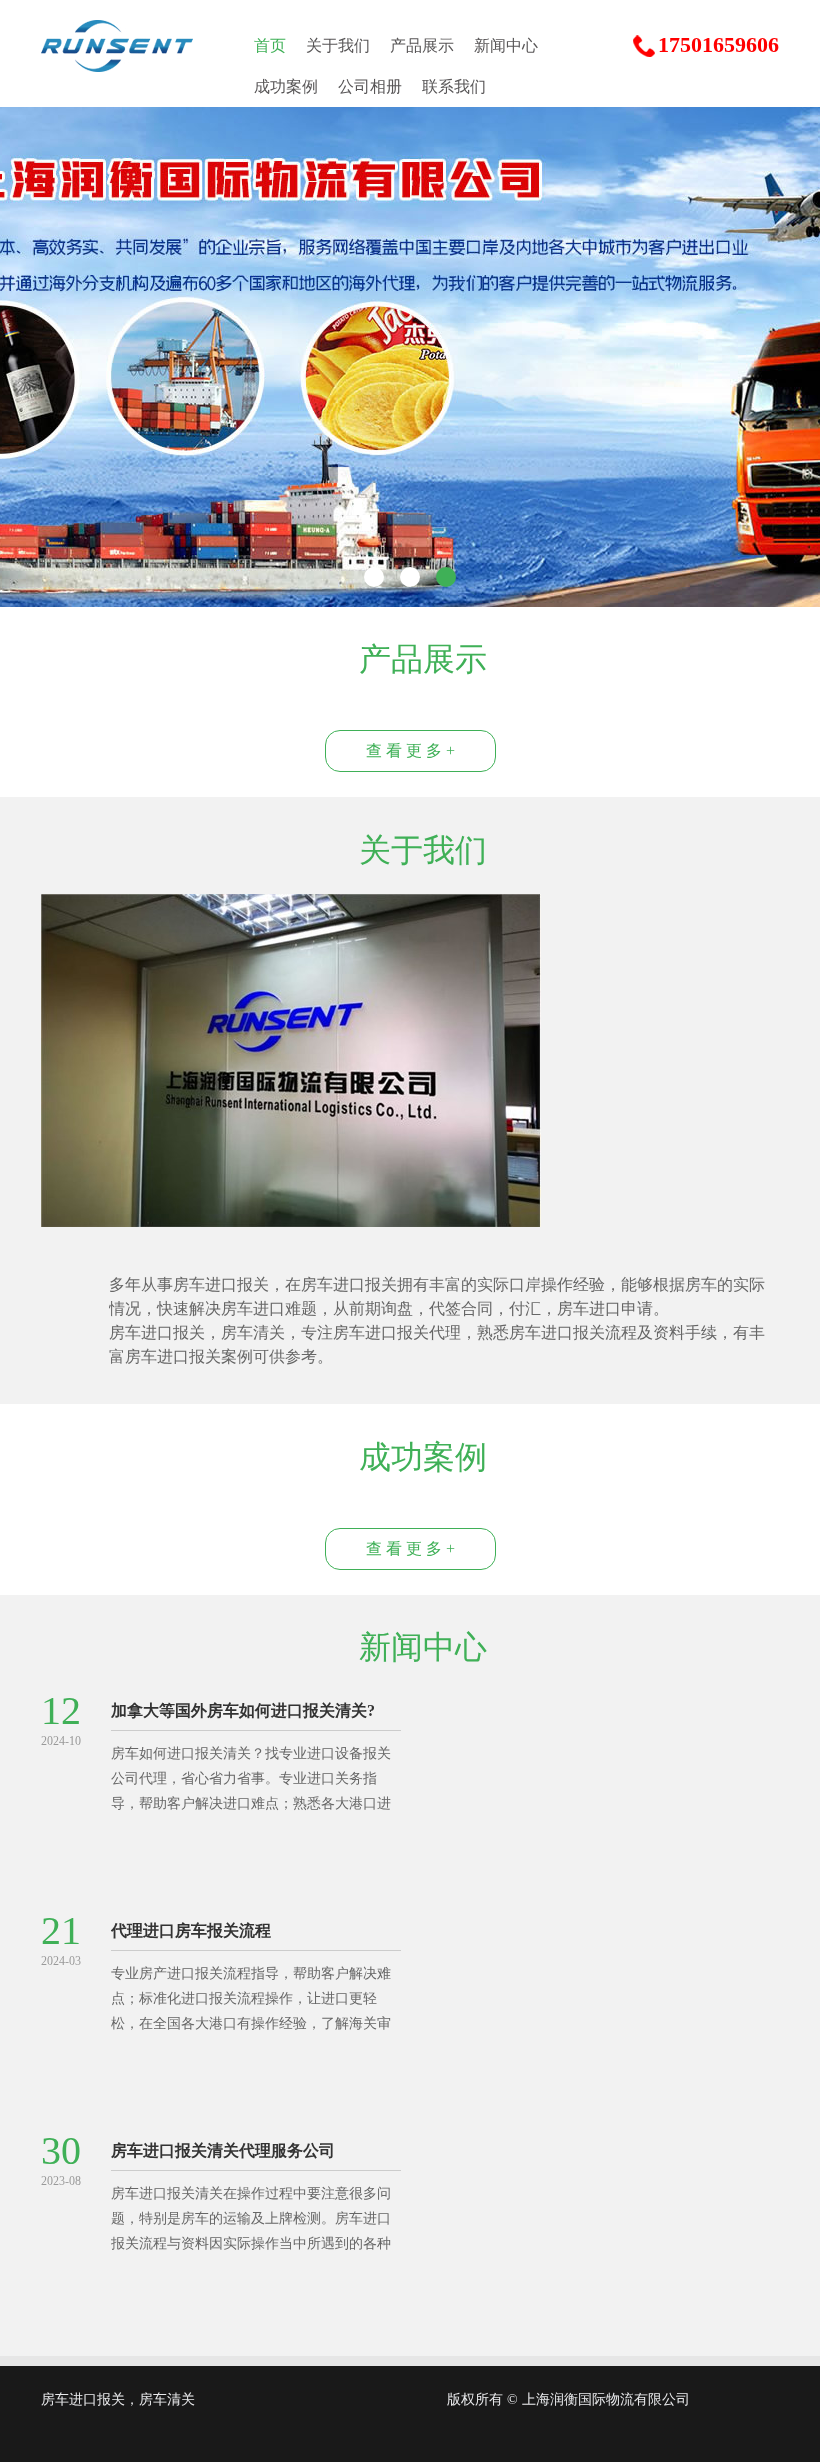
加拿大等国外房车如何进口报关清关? (243, 1710)
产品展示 (422, 45)
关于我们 (338, 45)
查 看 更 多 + (410, 750)
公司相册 (370, 86)
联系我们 (454, 86)
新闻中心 (506, 45)
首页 (270, 45)
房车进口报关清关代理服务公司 (223, 2150)
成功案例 (286, 86)
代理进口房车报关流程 (191, 1930)
